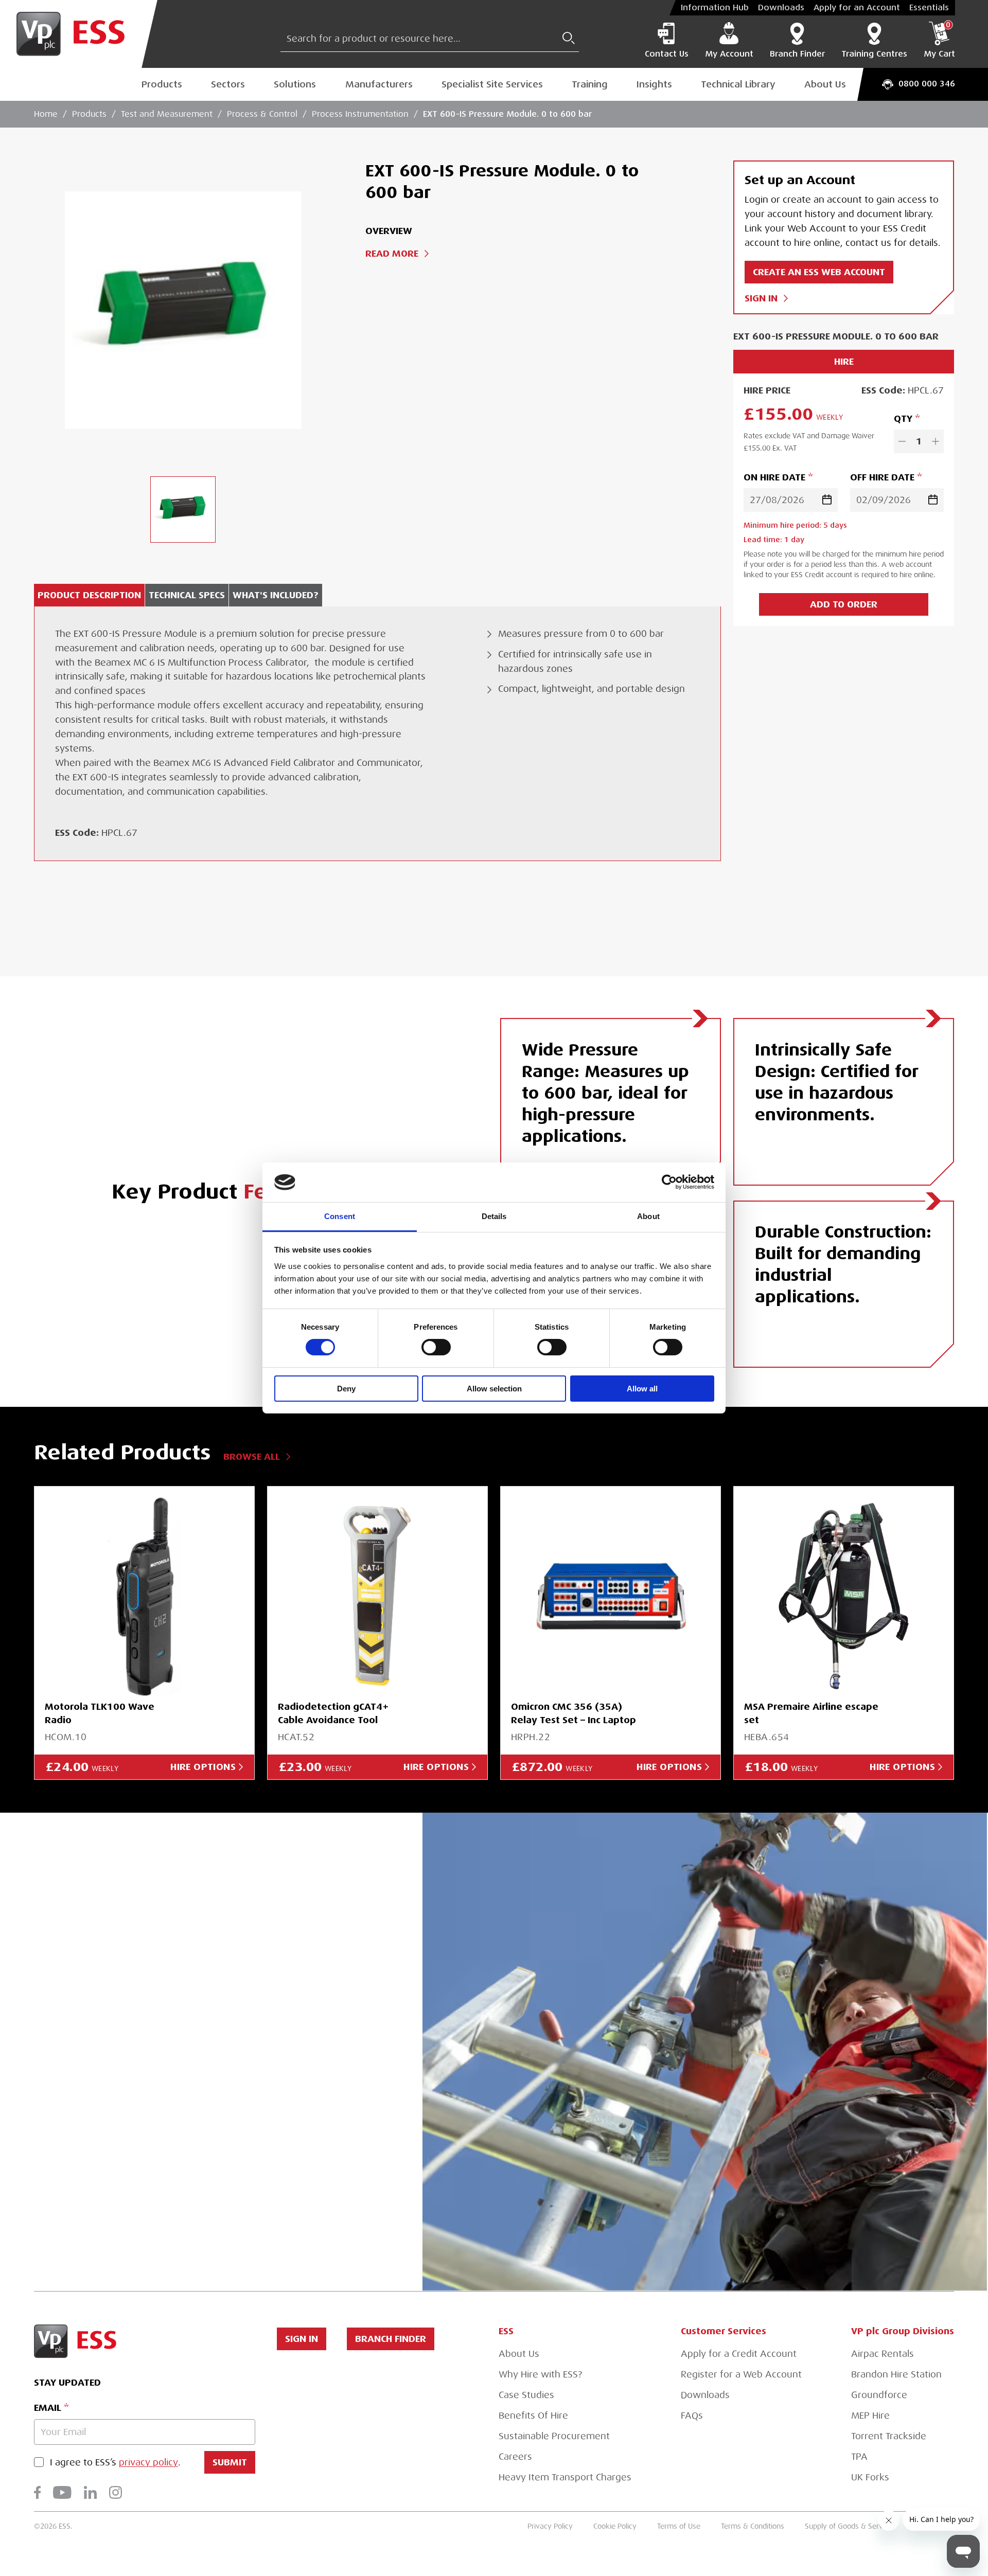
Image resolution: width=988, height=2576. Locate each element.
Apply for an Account (857, 8)
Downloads (781, 8)
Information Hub (715, 8)
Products (162, 84)
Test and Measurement (167, 114)
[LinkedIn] (90, 2492)
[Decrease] (902, 441)
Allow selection (494, 1389)
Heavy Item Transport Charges (565, 2477)
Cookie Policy (615, 2526)
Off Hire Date (882, 477)
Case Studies (526, 2395)
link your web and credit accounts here (198, 2136)
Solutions (295, 84)
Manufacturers (379, 84)
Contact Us (667, 54)
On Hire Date (774, 477)
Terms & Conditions (753, 2526)
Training (590, 84)
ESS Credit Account (153, 2051)
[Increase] (936, 441)
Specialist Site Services (492, 84)
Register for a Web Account (741, 2374)
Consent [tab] (340, 1216)
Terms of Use (679, 2526)
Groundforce (879, 2395)
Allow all (642, 1389)
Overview (389, 231)
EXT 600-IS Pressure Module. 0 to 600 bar (507, 114)
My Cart (939, 40)
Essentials (929, 8)
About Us (825, 84)
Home (46, 114)
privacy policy (148, 2462)
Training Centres (874, 54)
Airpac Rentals (883, 2354)
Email (48, 2408)
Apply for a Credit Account (739, 2354)
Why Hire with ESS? (540, 2374)
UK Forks (870, 2477)
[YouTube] (62, 2492)
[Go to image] (183, 509)
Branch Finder (797, 54)
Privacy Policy (550, 2526)
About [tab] (648, 1216)
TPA (859, 2457)
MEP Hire (870, 2416)
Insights (654, 84)
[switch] (436, 1347)
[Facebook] (37, 2492)
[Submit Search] (569, 38)
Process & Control (262, 114)
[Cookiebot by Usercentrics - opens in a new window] (669, 1182)
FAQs (692, 2416)
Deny (346, 1389)
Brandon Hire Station (896, 2374)
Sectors (228, 84)
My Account (729, 54)
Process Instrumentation (360, 114)
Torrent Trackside (889, 2436)
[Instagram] (116, 2492)
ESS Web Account (205, 2008)
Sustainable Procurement (554, 2436)
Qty (903, 418)
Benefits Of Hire (533, 2416)
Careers (515, 2457)
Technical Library (738, 84)
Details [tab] (494, 1216)
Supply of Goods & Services (850, 2526)
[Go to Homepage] (79, 34)
